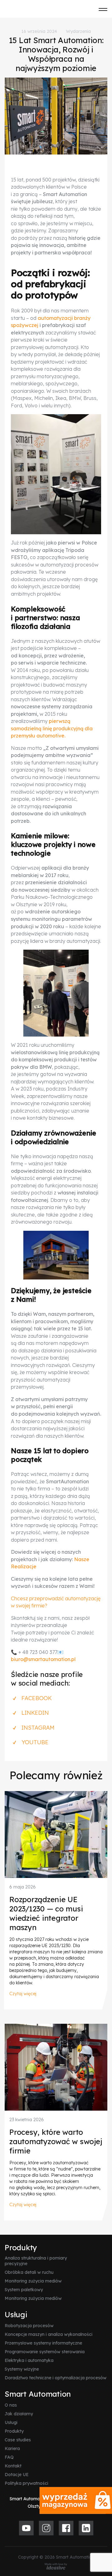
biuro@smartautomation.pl (43, 1659)
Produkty (21, 2247)
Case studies (18, 2440)
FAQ (9, 2457)
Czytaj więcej (23, 1994)
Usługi (16, 2314)
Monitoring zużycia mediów (33, 2281)
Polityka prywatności (26, 2483)
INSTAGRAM (38, 1728)
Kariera (12, 2448)
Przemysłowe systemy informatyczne (43, 2343)
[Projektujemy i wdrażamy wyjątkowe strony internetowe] (56, 2566)
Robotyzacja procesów (29, 2326)
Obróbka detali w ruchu (29, 2272)
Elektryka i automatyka (29, 2360)
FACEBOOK (37, 1698)
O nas (11, 2405)
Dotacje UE (17, 2475)
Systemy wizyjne (22, 2369)
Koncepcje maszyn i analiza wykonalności (49, 2334)
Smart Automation (38, 2394)
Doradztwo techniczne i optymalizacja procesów (56, 2378)
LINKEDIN (35, 1713)
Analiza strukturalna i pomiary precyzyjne (36, 2261)
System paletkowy (24, 2290)
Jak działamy (19, 2414)
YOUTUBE (35, 1742)
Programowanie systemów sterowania (45, 2352)
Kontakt (13, 2466)
